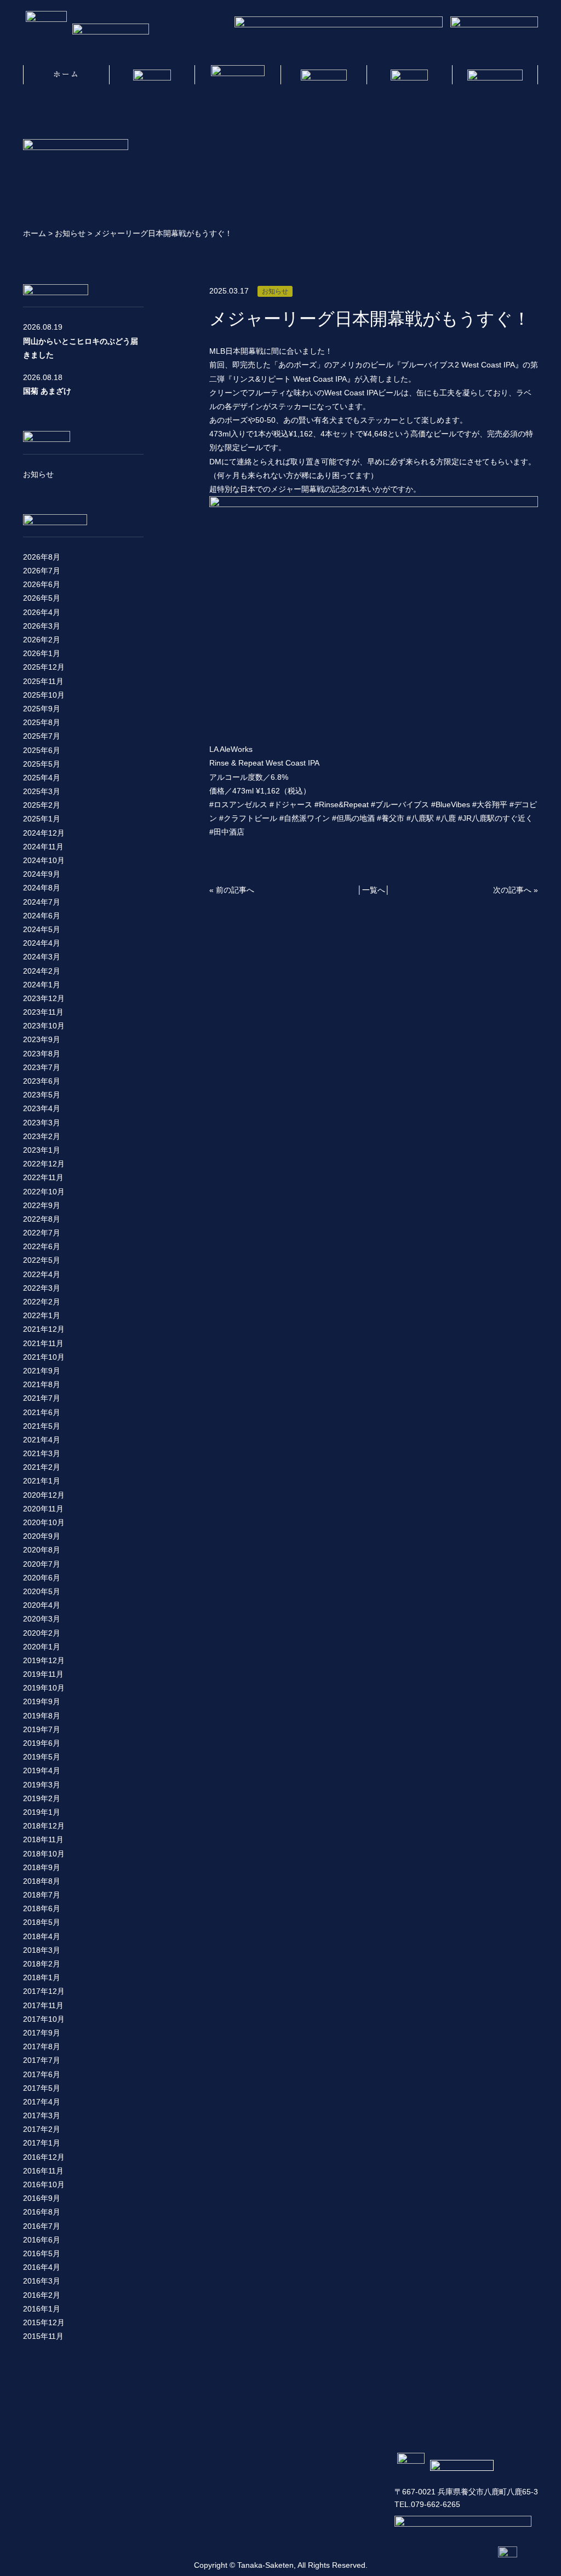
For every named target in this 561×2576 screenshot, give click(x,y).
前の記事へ (235, 890)
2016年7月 (42, 2226)
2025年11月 (43, 681)
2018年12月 (44, 1826)
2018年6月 (42, 1908)
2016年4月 (42, 2267)
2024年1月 (42, 985)
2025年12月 (44, 667)
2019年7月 (42, 1729)
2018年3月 (42, 1950)
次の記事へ (512, 890)
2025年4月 (42, 778)
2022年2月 (42, 1302)
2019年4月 (42, 1770)
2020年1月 (42, 1647)
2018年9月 (42, 1867)
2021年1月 (42, 1481)
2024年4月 (42, 943)
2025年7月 (42, 736)
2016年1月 (42, 2309)
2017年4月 (42, 2102)
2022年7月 (42, 1233)
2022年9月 (42, 1205)
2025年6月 (42, 750)
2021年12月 (44, 1329)
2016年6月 (42, 2240)
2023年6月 (42, 1081)
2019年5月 (42, 1757)
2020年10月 (44, 1522)
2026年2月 (42, 640)
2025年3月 (42, 791)
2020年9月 (42, 1536)
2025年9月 (42, 709)
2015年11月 (43, 2336)
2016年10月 (44, 2184)
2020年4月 (42, 1605)
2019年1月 (42, 1812)
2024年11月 (43, 847)
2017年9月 (42, 2033)
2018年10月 (44, 1854)
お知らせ (70, 233)
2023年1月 (42, 1150)
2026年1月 (42, 653)
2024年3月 (42, 957)
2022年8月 (42, 1219)
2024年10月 (44, 860)
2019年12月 (44, 1660)
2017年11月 (43, 2005)
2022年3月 (42, 1288)
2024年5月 (42, 929)
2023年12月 (44, 998)
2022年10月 (44, 1192)
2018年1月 (42, 1977)
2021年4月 (42, 1440)
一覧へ (374, 890)
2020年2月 (42, 1633)
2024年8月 (42, 888)
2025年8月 (42, 722)
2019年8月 (42, 1716)
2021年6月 (42, 1412)
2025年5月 (42, 764)
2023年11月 (43, 1012)
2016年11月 (43, 2171)
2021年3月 (42, 1453)
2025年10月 (44, 695)
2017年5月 (42, 2088)
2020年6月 (42, 1578)
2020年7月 (42, 1564)
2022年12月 (44, 1164)
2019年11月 (43, 1674)
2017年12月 (44, 1991)
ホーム (35, 233)
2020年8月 (42, 1550)
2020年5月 (42, 1591)
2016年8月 (42, 2212)
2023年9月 (42, 1039)
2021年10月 (44, 1357)
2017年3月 (42, 2115)
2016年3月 (42, 2281)
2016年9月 (42, 2198)
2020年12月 (44, 1495)
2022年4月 (42, 1274)
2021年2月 (42, 1467)
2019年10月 (44, 1688)
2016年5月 (42, 2253)
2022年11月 (43, 1177)
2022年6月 (42, 1246)
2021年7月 (42, 1398)
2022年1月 (42, 1315)
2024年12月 (44, 833)
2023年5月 (42, 1095)
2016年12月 (44, 2157)
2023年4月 (42, 1108)
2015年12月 (44, 2322)
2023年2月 (42, 1136)
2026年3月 (42, 626)
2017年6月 (42, 2074)
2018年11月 (43, 1839)
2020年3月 (42, 1619)
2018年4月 (42, 1936)
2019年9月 (42, 1701)
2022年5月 (42, 1260)
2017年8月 (42, 2046)
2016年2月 (42, 2295)
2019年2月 (42, 1798)
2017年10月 (44, 2019)
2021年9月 (42, 1371)
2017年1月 (42, 2143)
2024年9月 (42, 874)
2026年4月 (42, 612)
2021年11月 (43, 1343)
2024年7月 (42, 902)
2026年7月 (42, 571)
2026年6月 (42, 584)
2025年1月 (42, 819)
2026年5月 (42, 598)
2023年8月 (42, 1054)
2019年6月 (42, 1743)
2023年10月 (44, 1026)
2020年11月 (43, 1509)
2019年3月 (42, 1785)
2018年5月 (42, 1922)
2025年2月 (42, 805)
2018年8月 (42, 1881)
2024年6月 (42, 916)
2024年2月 (42, 971)
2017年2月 (42, 2129)
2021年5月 (42, 1426)
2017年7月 (42, 2060)
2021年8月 (42, 1384)
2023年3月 (42, 1123)
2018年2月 (42, 1964)
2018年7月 (42, 1895)
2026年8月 (42, 557)
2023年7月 (42, 1067)
